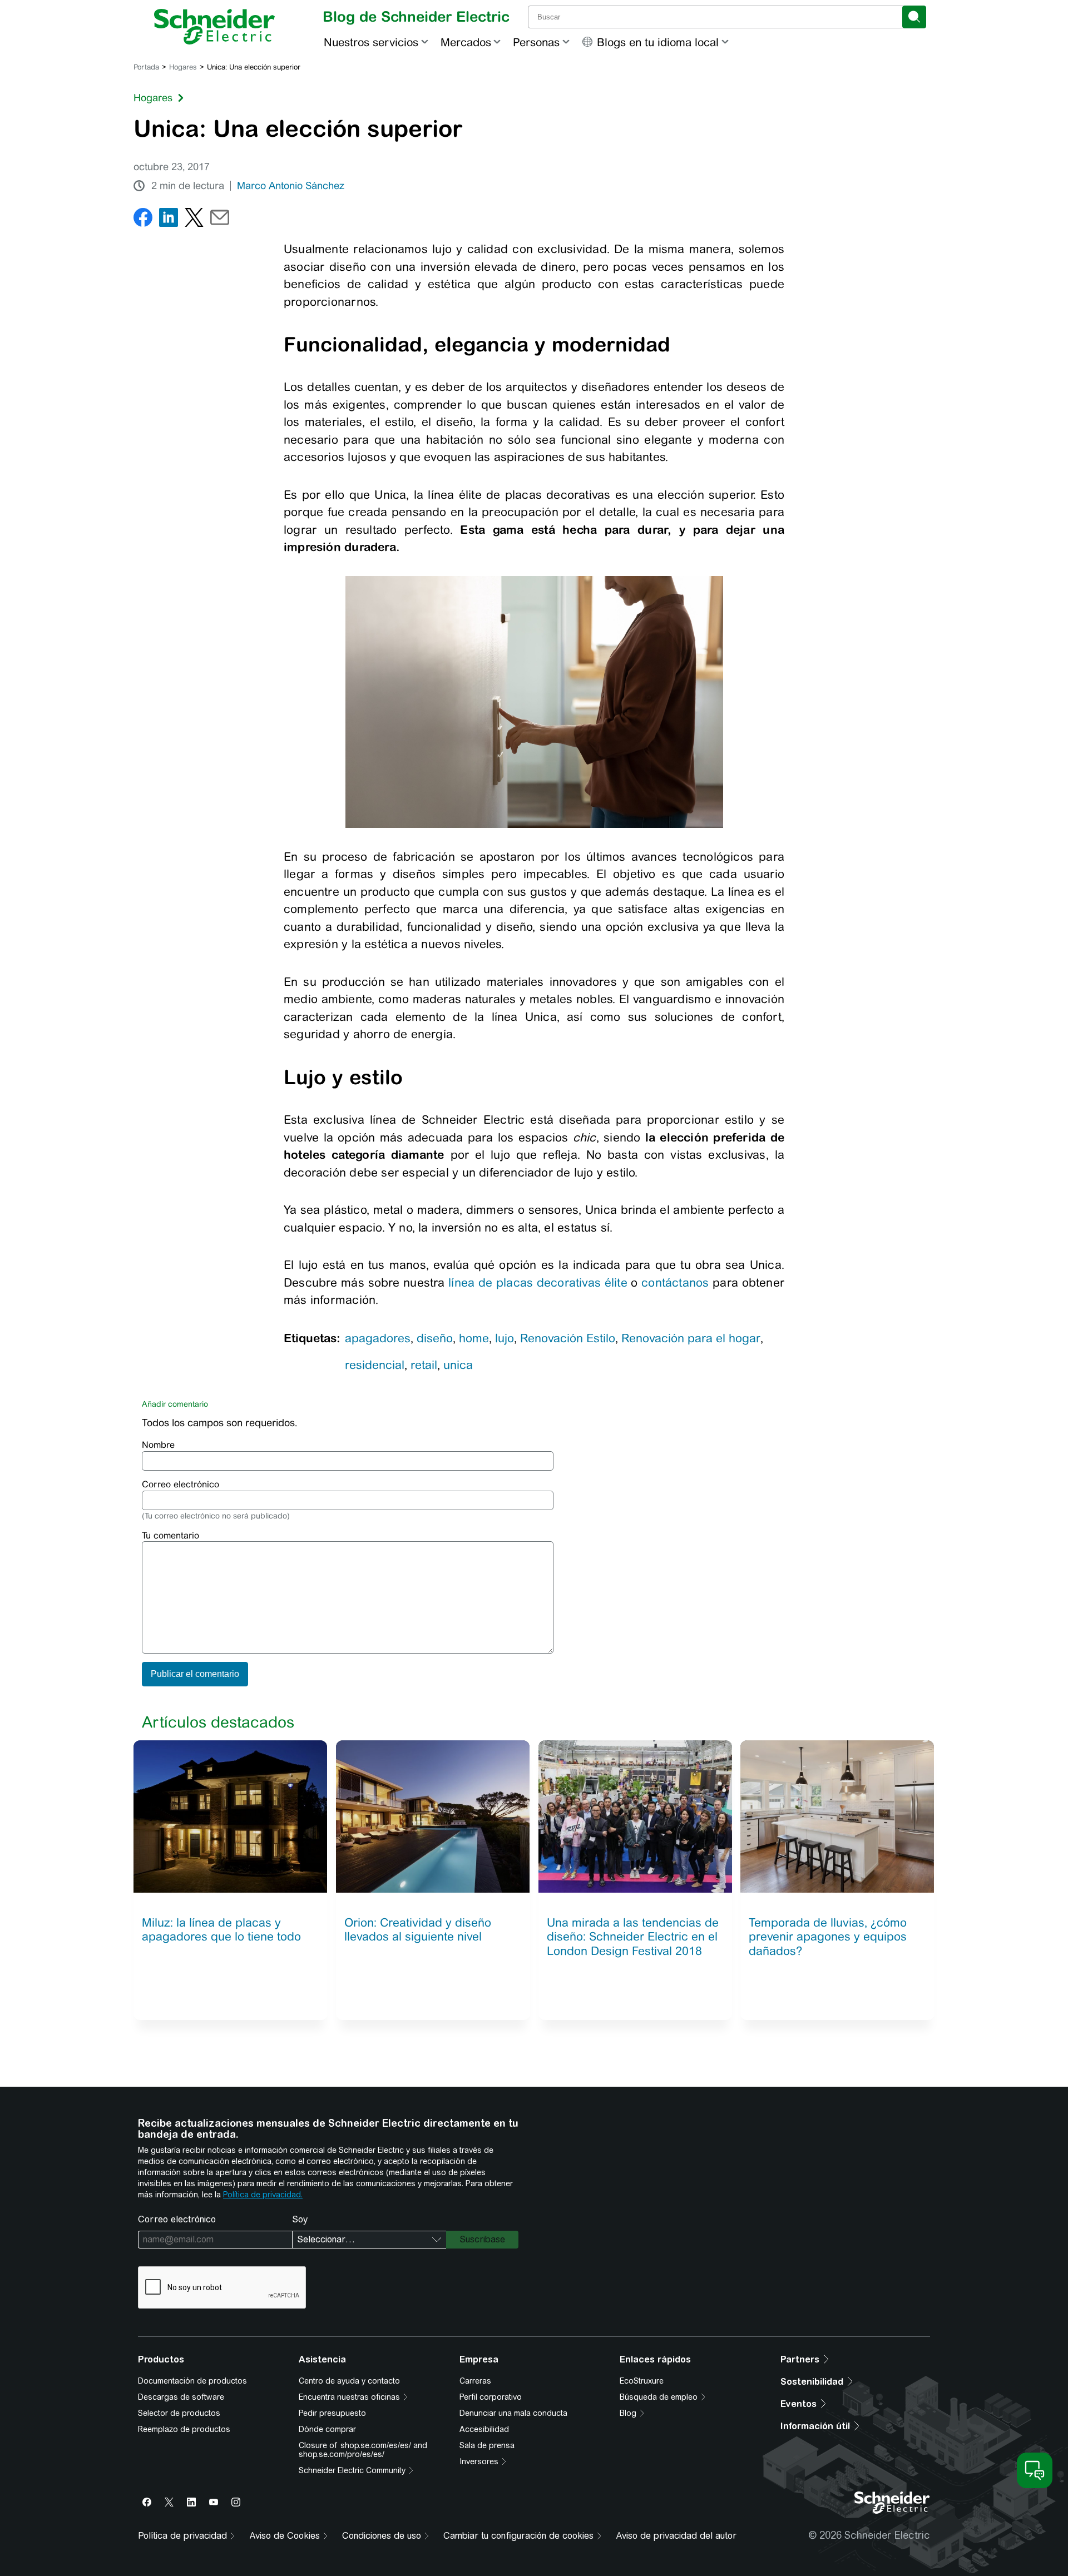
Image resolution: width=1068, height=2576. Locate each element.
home (474, 1338)
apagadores (378, 1338)
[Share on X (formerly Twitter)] (194, 220)
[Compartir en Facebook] (143, 220)
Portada (146, 67)
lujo (505, 1338)
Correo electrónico (181, 1484)
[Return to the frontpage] (214, 27)
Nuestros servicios (371, 42)
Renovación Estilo (568, 1338)
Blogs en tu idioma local (658, 42)
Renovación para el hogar (691, 1338)
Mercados (466, 42)
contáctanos (675, 1282)
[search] (914, 17)
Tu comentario (170, 1535)
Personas (536, 42)
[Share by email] (220, 220)
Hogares (183, 67)
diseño (435, 1338)
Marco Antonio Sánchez (291, 186)
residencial (375, 1365)
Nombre (158, 1445)
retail (424, 1365)
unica (458, 1365)
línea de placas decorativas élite (538, 1282)
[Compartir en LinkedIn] (169, 220)
